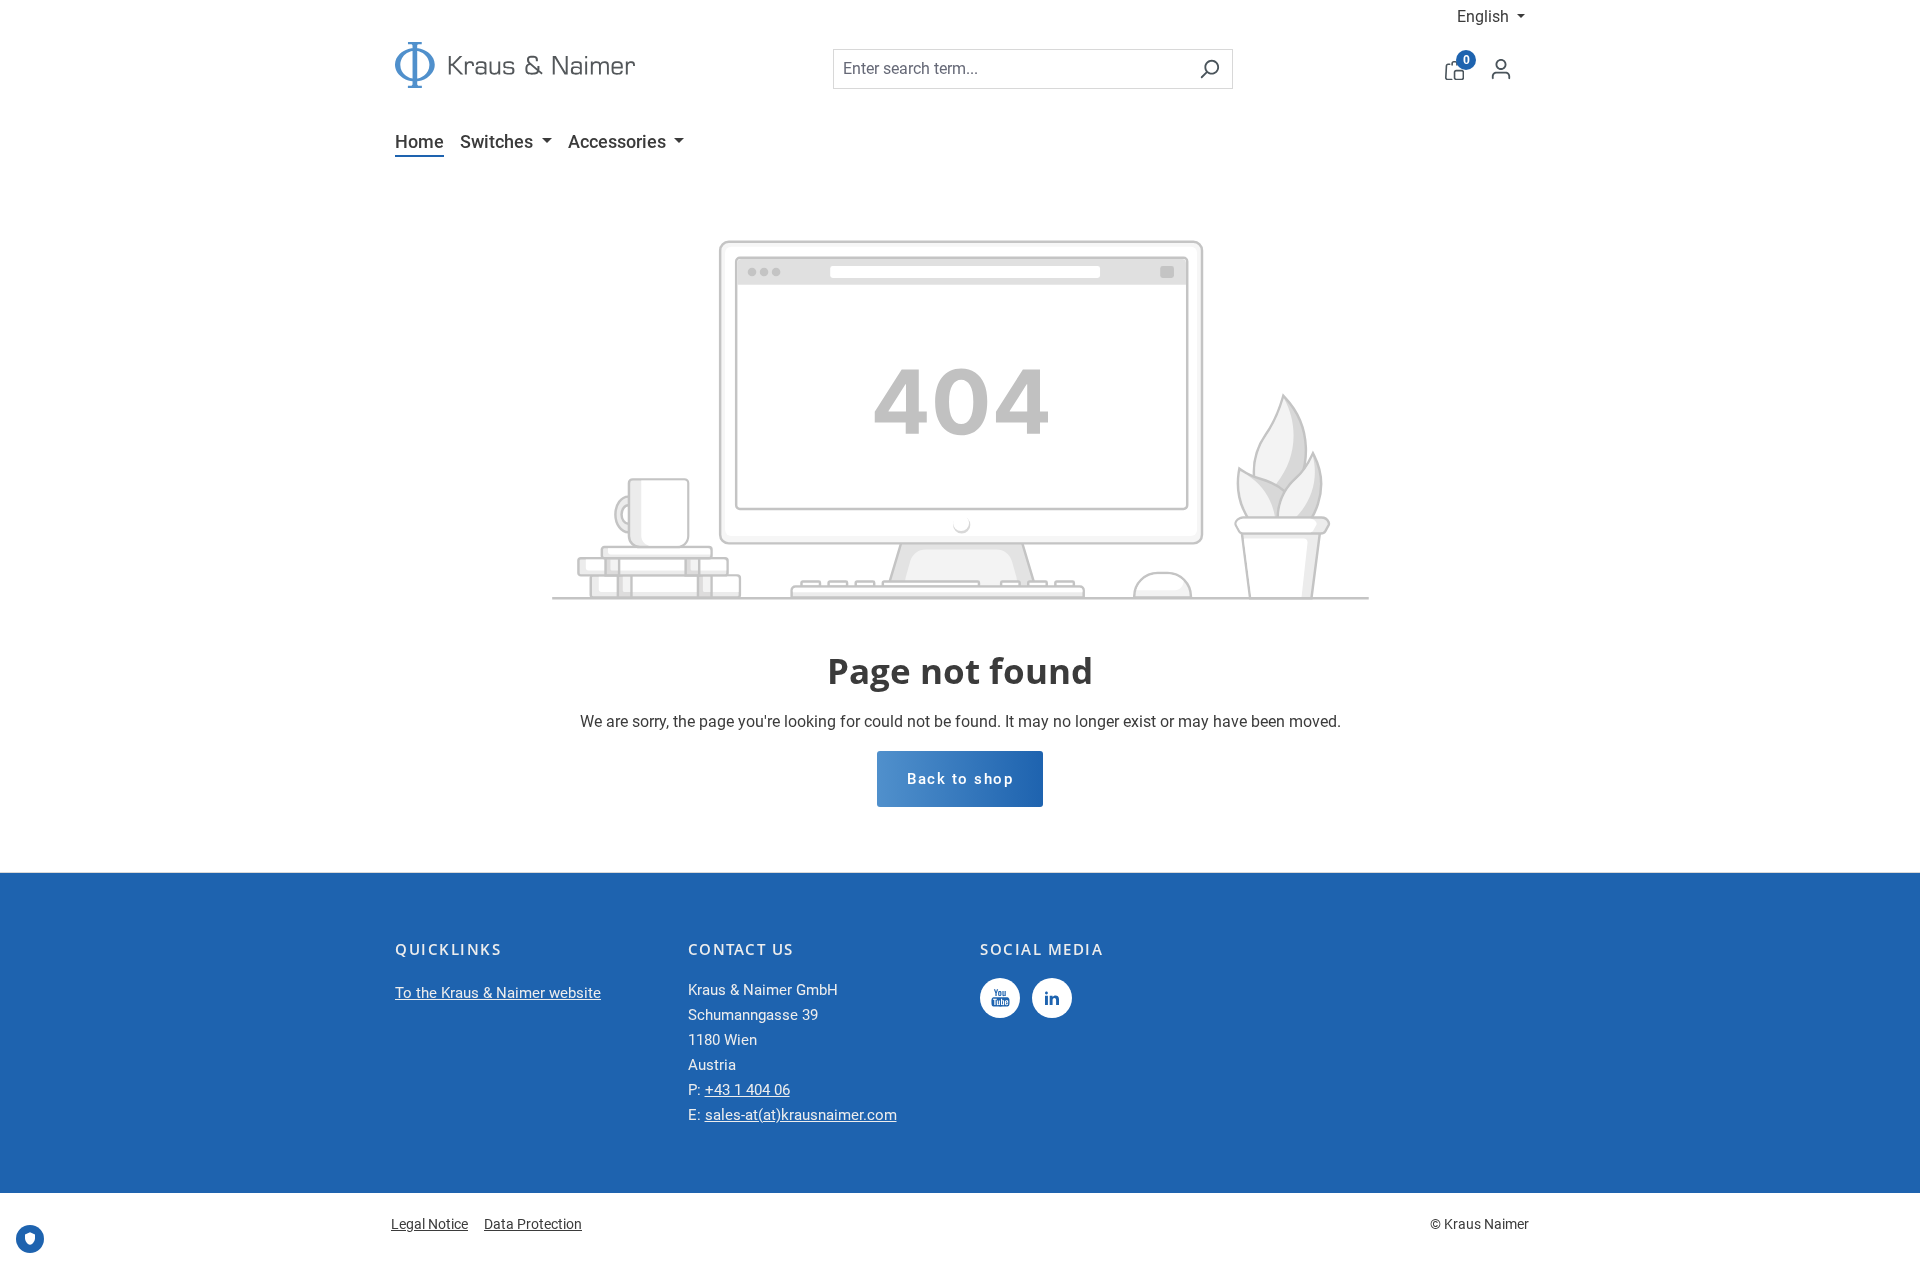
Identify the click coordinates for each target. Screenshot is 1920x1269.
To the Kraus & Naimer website (498, 993)
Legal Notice (429, 1224)
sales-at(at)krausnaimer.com (801, 1115)
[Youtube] (1000, 998)
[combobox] (1010, 69)
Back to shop (960, 779)
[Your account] (1501, 69)
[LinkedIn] (1052, 998)
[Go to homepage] (515, 65)
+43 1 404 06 (747, 1090)
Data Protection (533, 1224)
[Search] (1209, 69)
